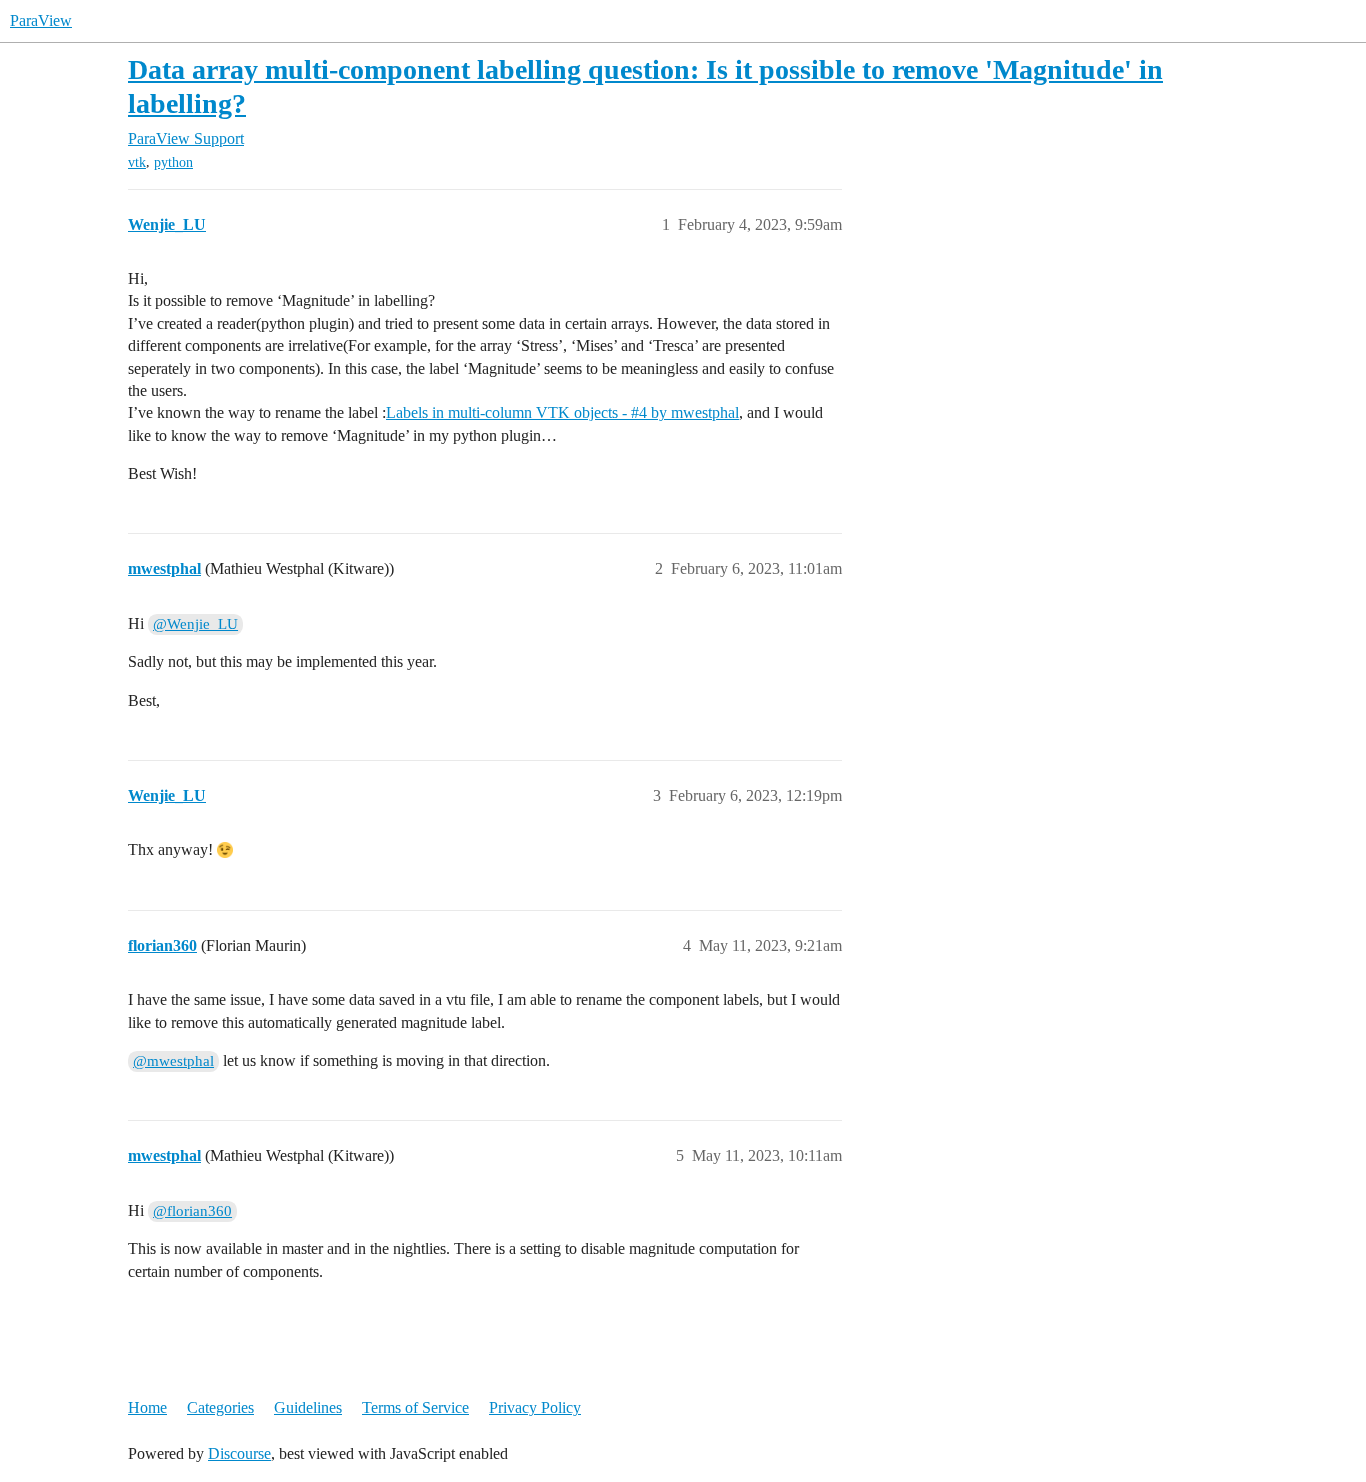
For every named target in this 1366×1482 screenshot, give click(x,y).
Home (147, 1407)
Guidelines (308, 1407)
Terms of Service (415, 1407)
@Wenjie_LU (195, 624)
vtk (137, 162)
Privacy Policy (535, 1407)
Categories (220, 1407)
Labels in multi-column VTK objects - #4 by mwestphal (562, 412)
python (173, 162)
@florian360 (192, 1211)
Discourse (239, 1453)
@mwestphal (173, 1061)
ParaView (41, 20)
